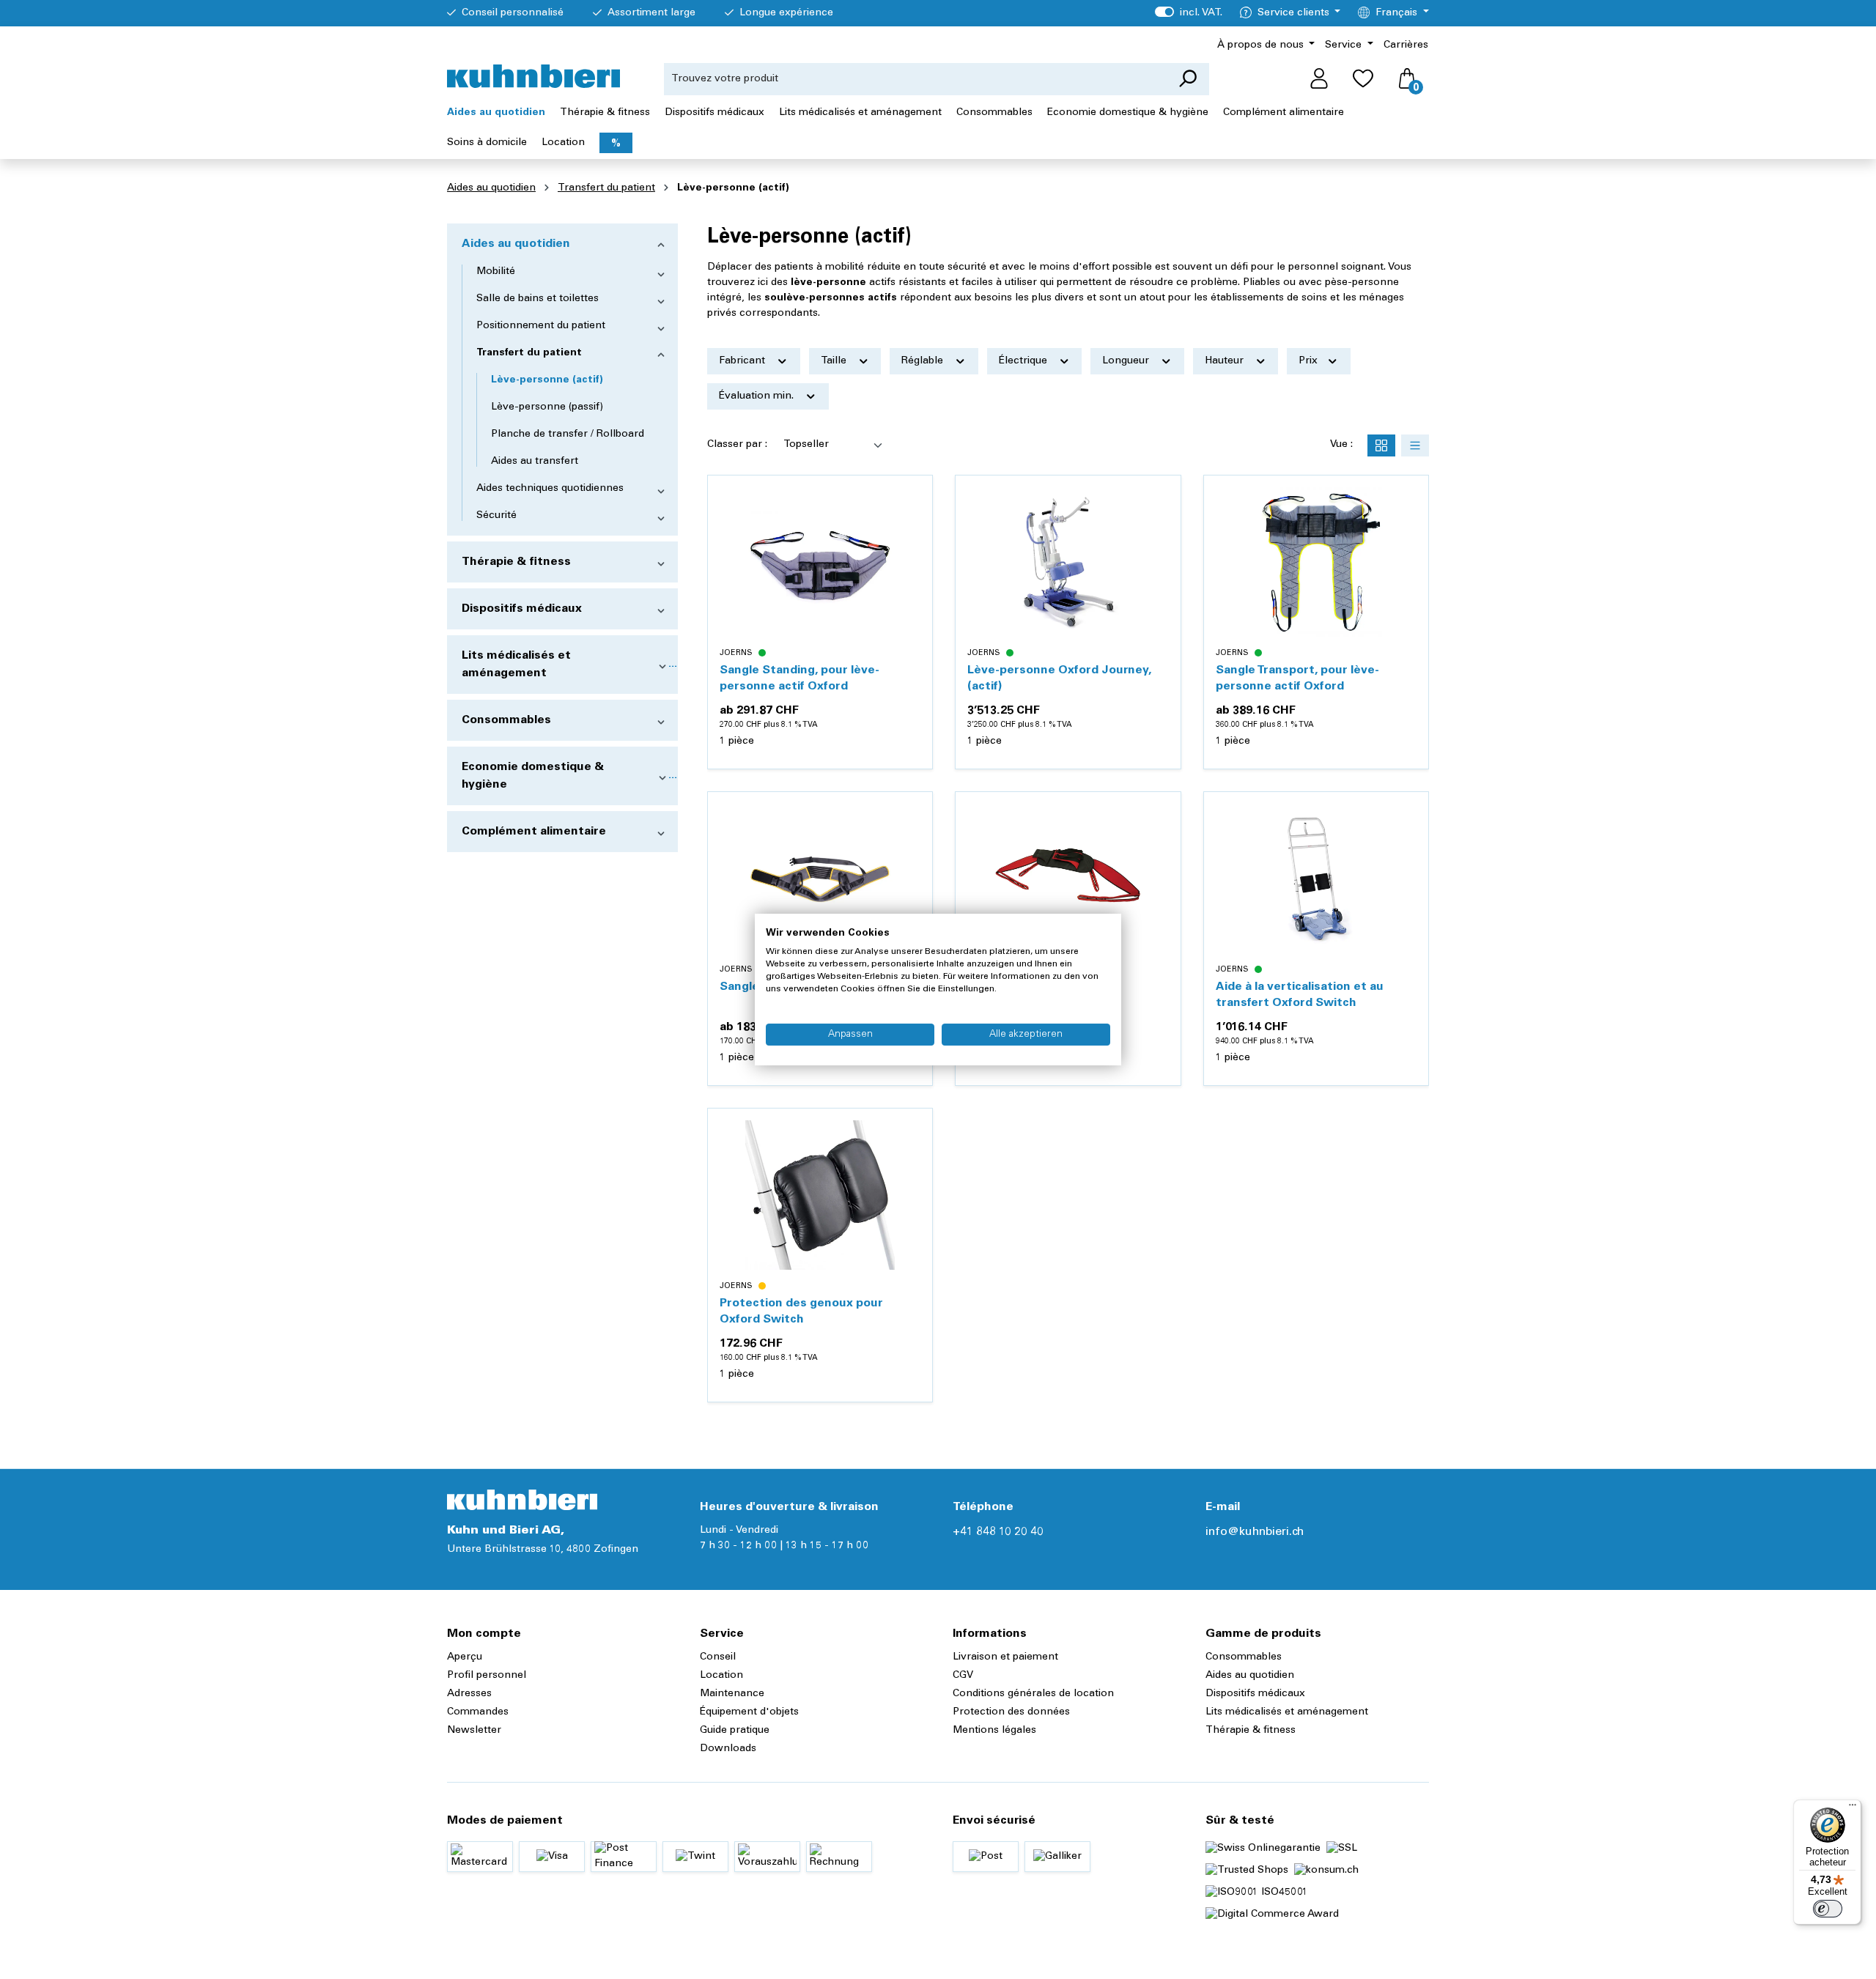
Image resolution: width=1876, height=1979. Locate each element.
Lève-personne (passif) (547, 407)
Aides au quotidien (516, 244)
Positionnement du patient (541, 326)
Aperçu (465, 1657)
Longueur (1127, 361)
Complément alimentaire (534, 832)
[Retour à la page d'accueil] (533, 76)
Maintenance (732, 1694)
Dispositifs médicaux (522, 609)
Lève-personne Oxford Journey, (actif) (1059, 678)
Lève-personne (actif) (547, 380)
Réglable (924, 361)
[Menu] (1853, 1808)
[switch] (1828, 1909)
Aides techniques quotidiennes (550, 489)
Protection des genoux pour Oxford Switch (801, 1312)
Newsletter (474, 1731)
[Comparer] (913, 530)
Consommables (506, 720)
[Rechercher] (1188, 79)
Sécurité (496, 516)
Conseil (718, 1657)
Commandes (478, 1712)
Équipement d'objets (749, 1712)
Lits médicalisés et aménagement (516, 665)
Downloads (728, 1749)
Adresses (469, 1694)
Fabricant (743, 361)
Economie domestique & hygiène (533, 776)
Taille (835, 361)
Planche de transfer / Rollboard (568, 434)
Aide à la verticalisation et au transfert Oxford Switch (1300, 995)
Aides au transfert (535, 462)
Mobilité (496, 272)
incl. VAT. (1188, 13)
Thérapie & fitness (516, 562)
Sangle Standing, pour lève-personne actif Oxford (799, 678)
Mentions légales (994, 1731)
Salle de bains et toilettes (538, 299)
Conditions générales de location (1033, 1694)
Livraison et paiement (1005, 1657)
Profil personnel (487, 1676)
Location (721, 1676)
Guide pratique (735, 1731)
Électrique (1024, 361)
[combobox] (915, 79)
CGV (963, 1676)
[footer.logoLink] (522, 1500)
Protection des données (1011, 1712)
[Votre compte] (1319, 79)
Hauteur (1226, 361)
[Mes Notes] (1363, 79)
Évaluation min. (758, 396)
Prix (1310, 361)
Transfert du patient (529, 353)
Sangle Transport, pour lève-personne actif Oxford (1297, 678)
